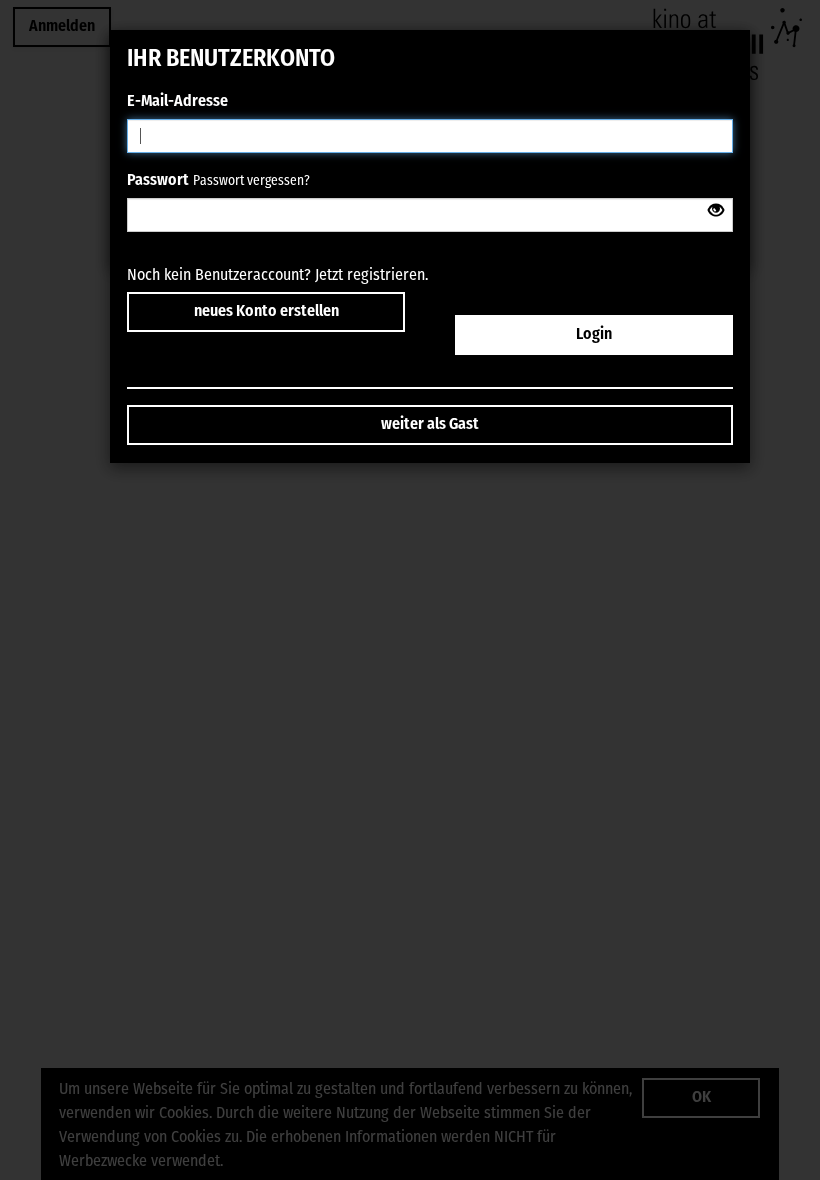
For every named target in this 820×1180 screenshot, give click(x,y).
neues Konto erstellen (266, 312)
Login (594, 335)
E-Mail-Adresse (177, 102)
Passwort (158, 181)
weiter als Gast (430, 425)
